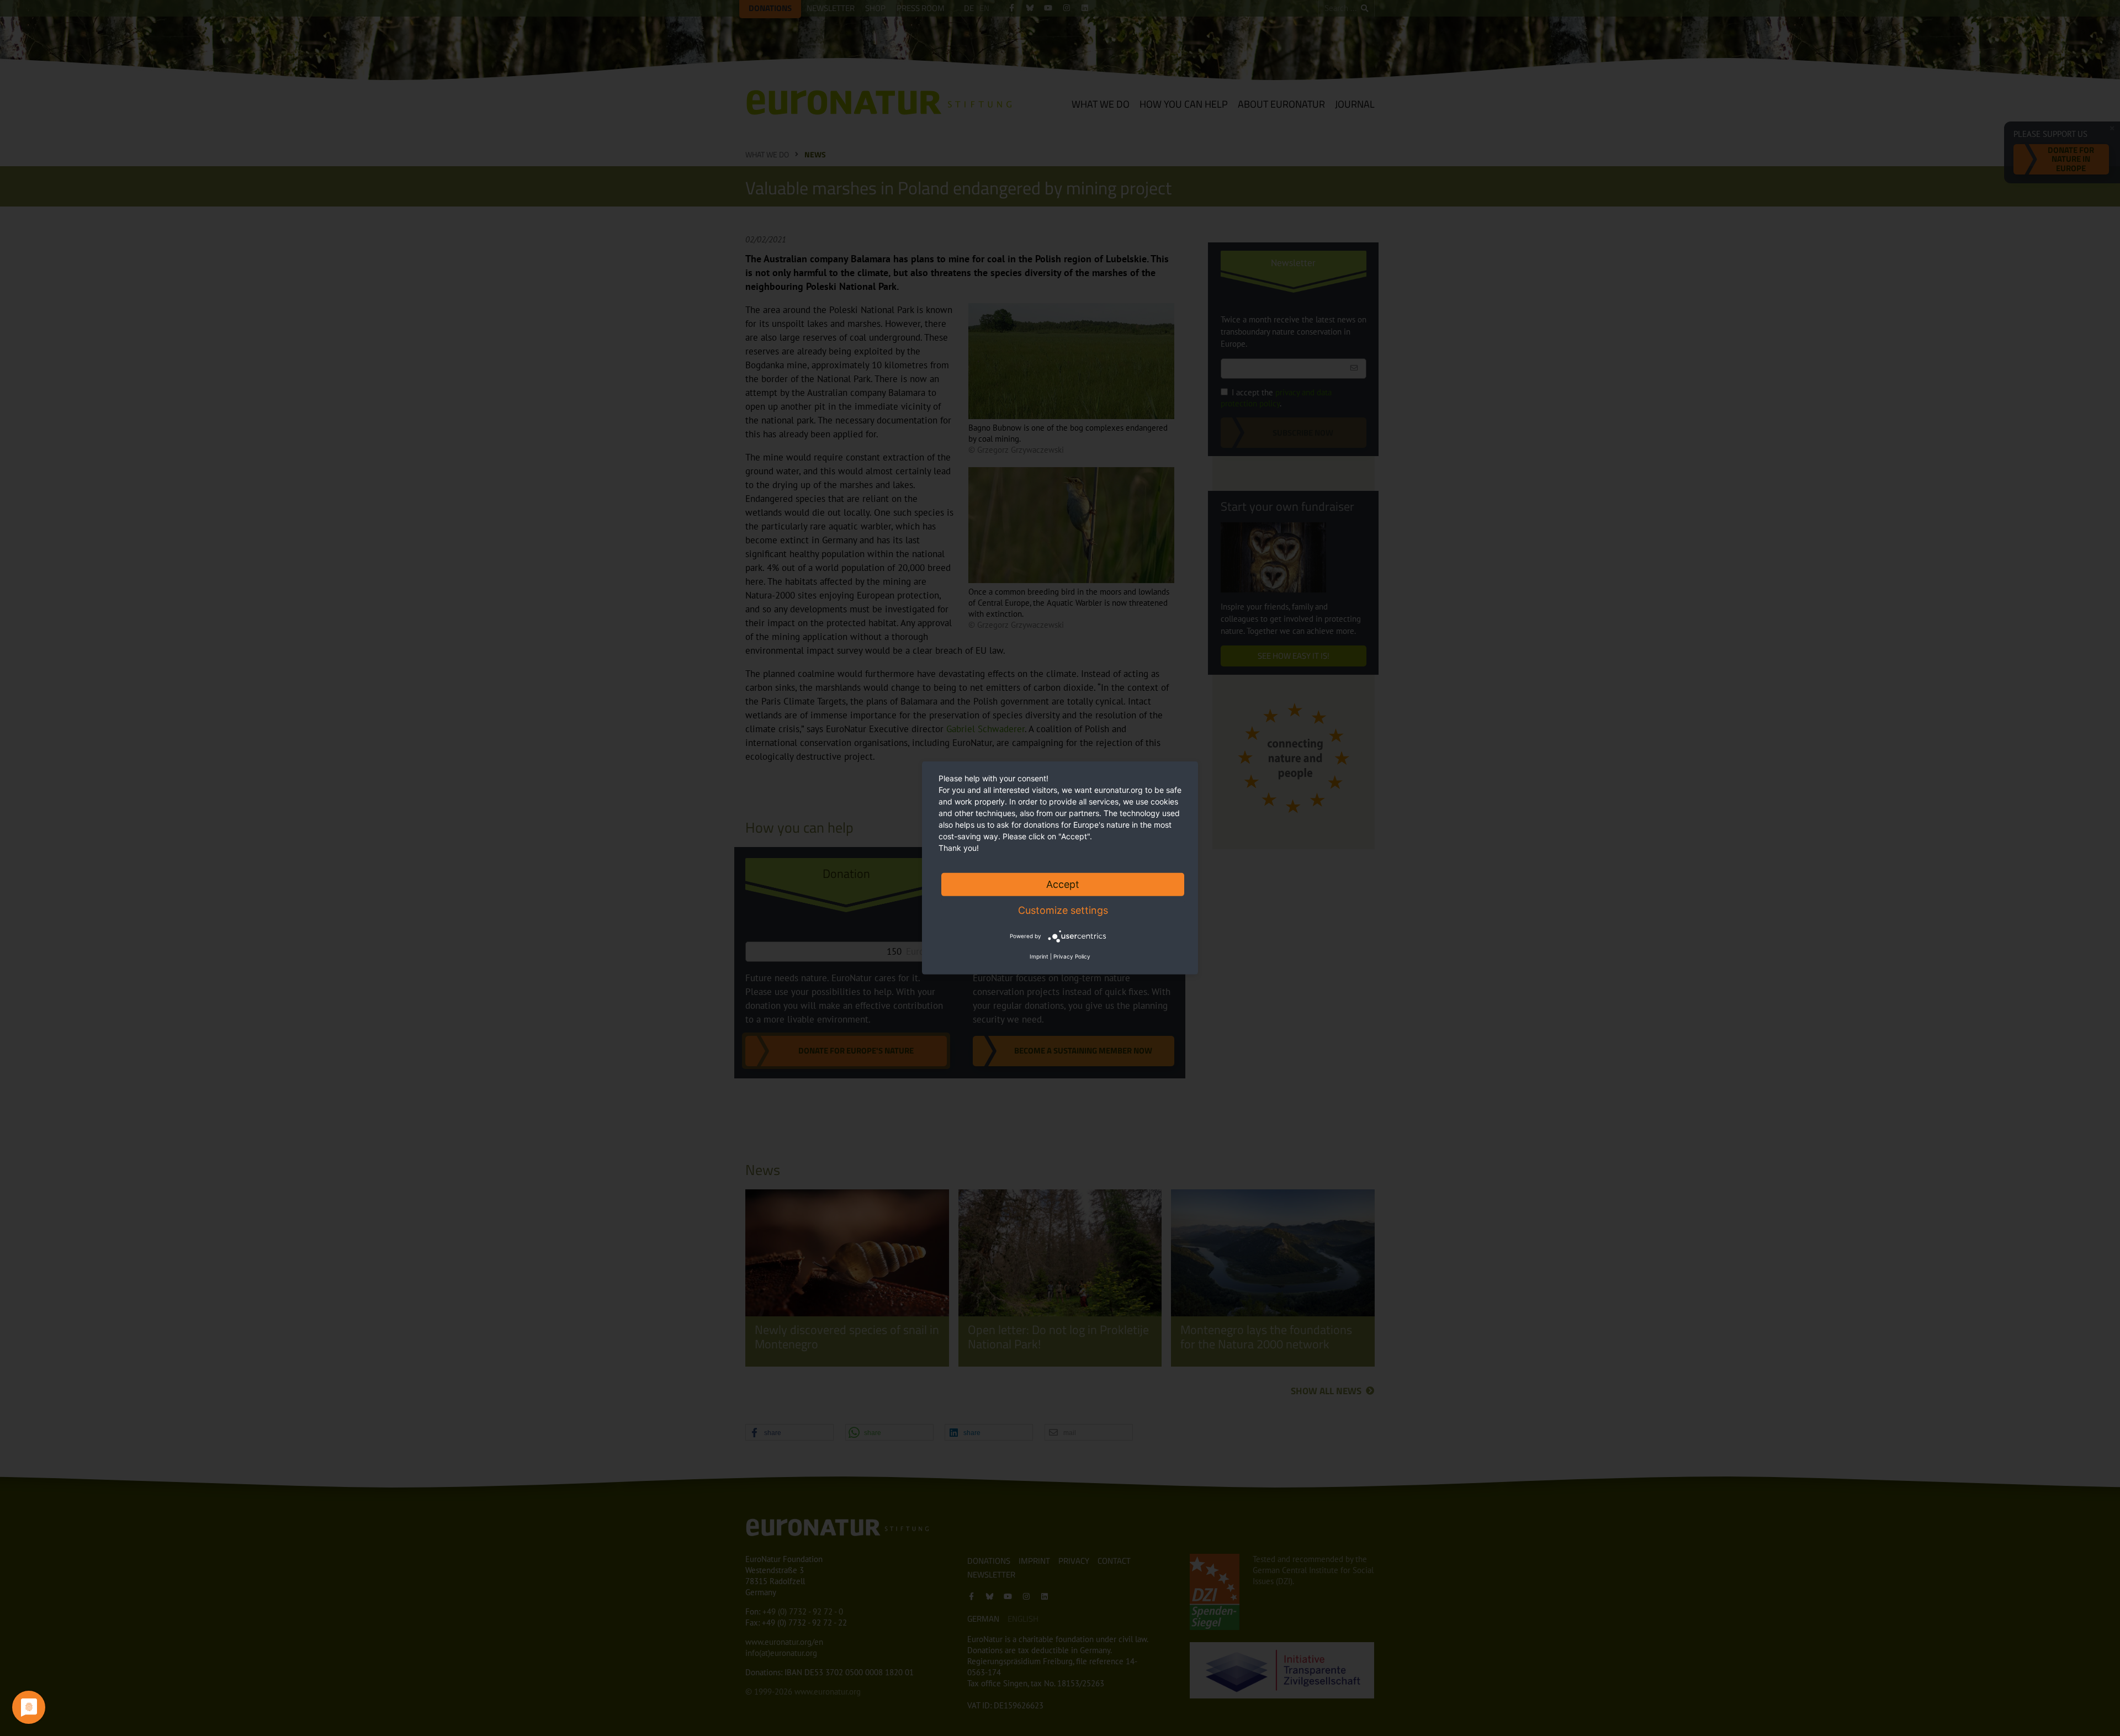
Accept (1063, 884)
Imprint (1039, 956)
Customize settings (1063, 910)
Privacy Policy (1072, 956)
